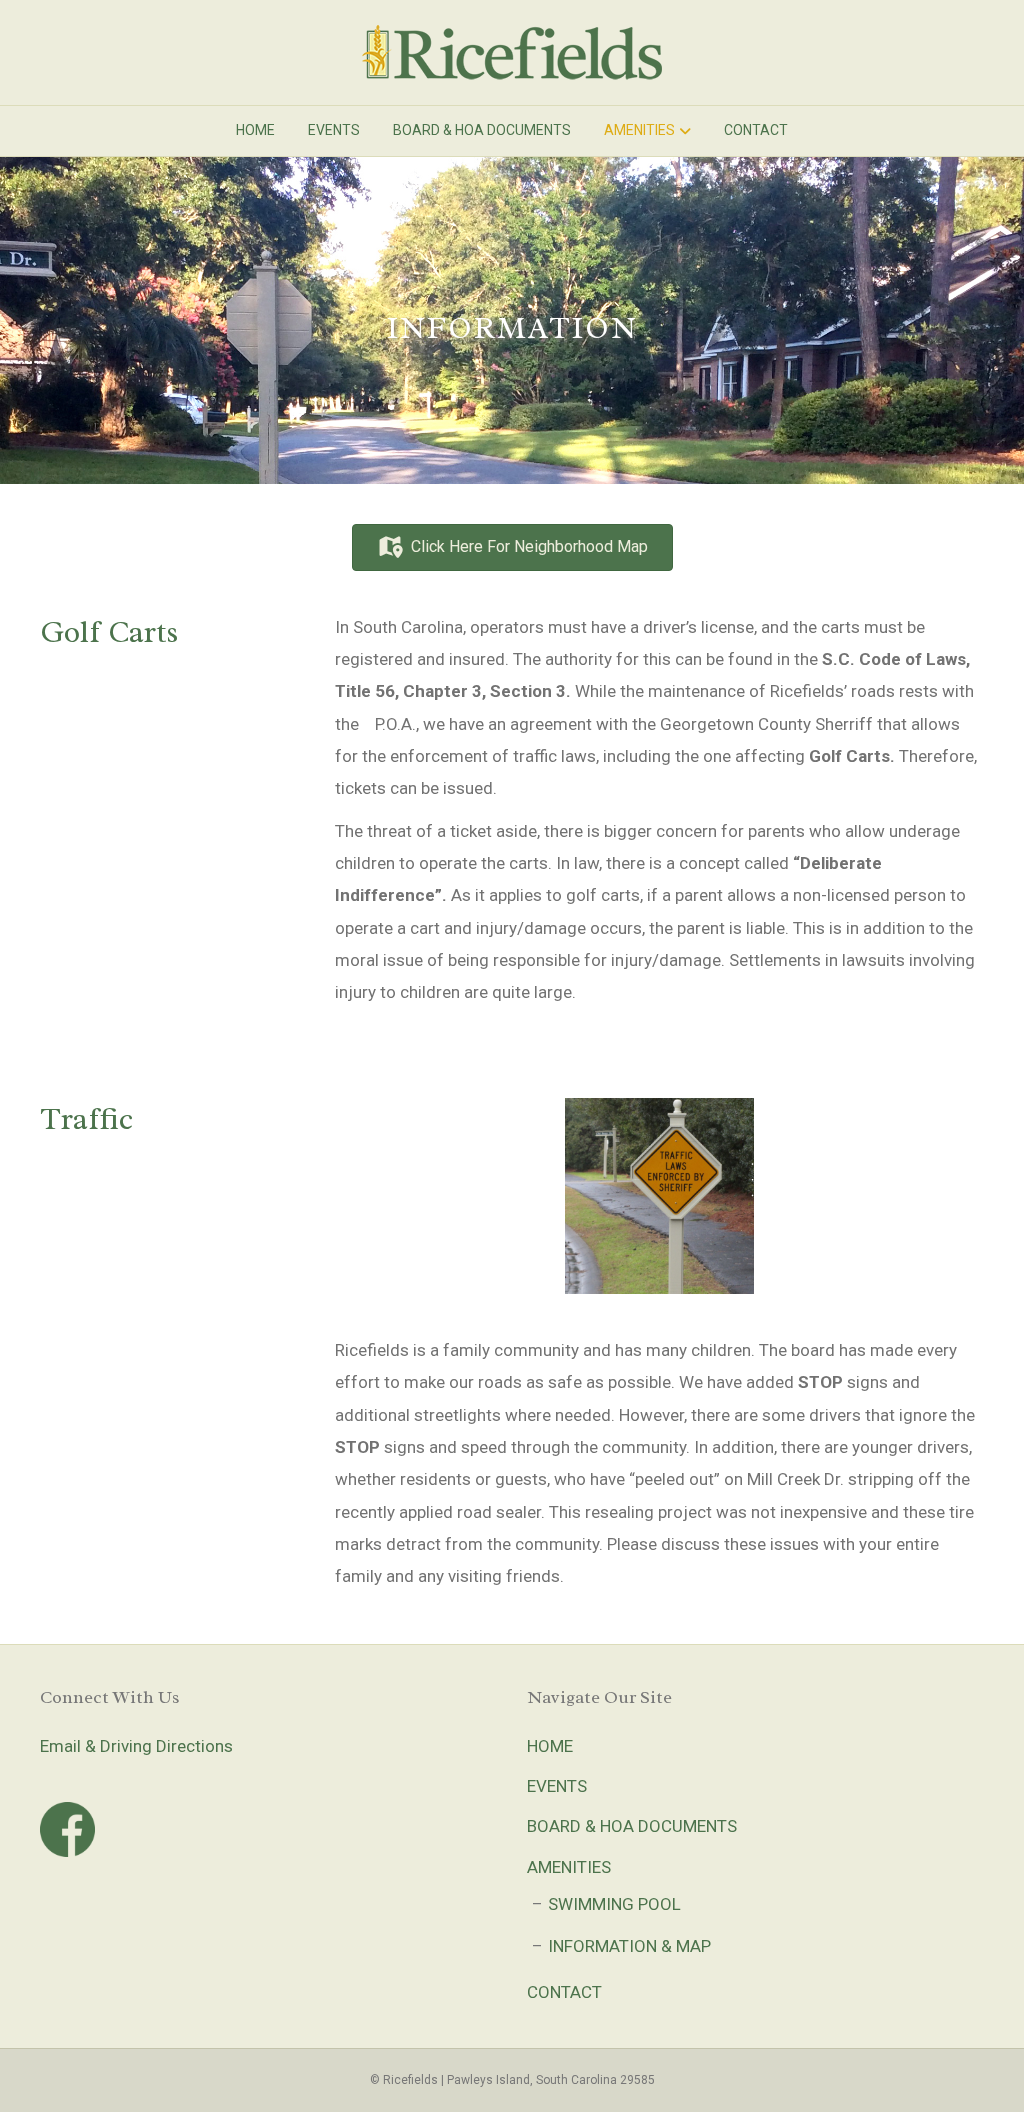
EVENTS (334, 130)
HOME (255, 130)
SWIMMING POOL (614, 1904)
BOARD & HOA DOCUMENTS (482, 130)
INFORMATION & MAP (629, 1946)
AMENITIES (639, 130)
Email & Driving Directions (136, 1746)
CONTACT (756, 130)
